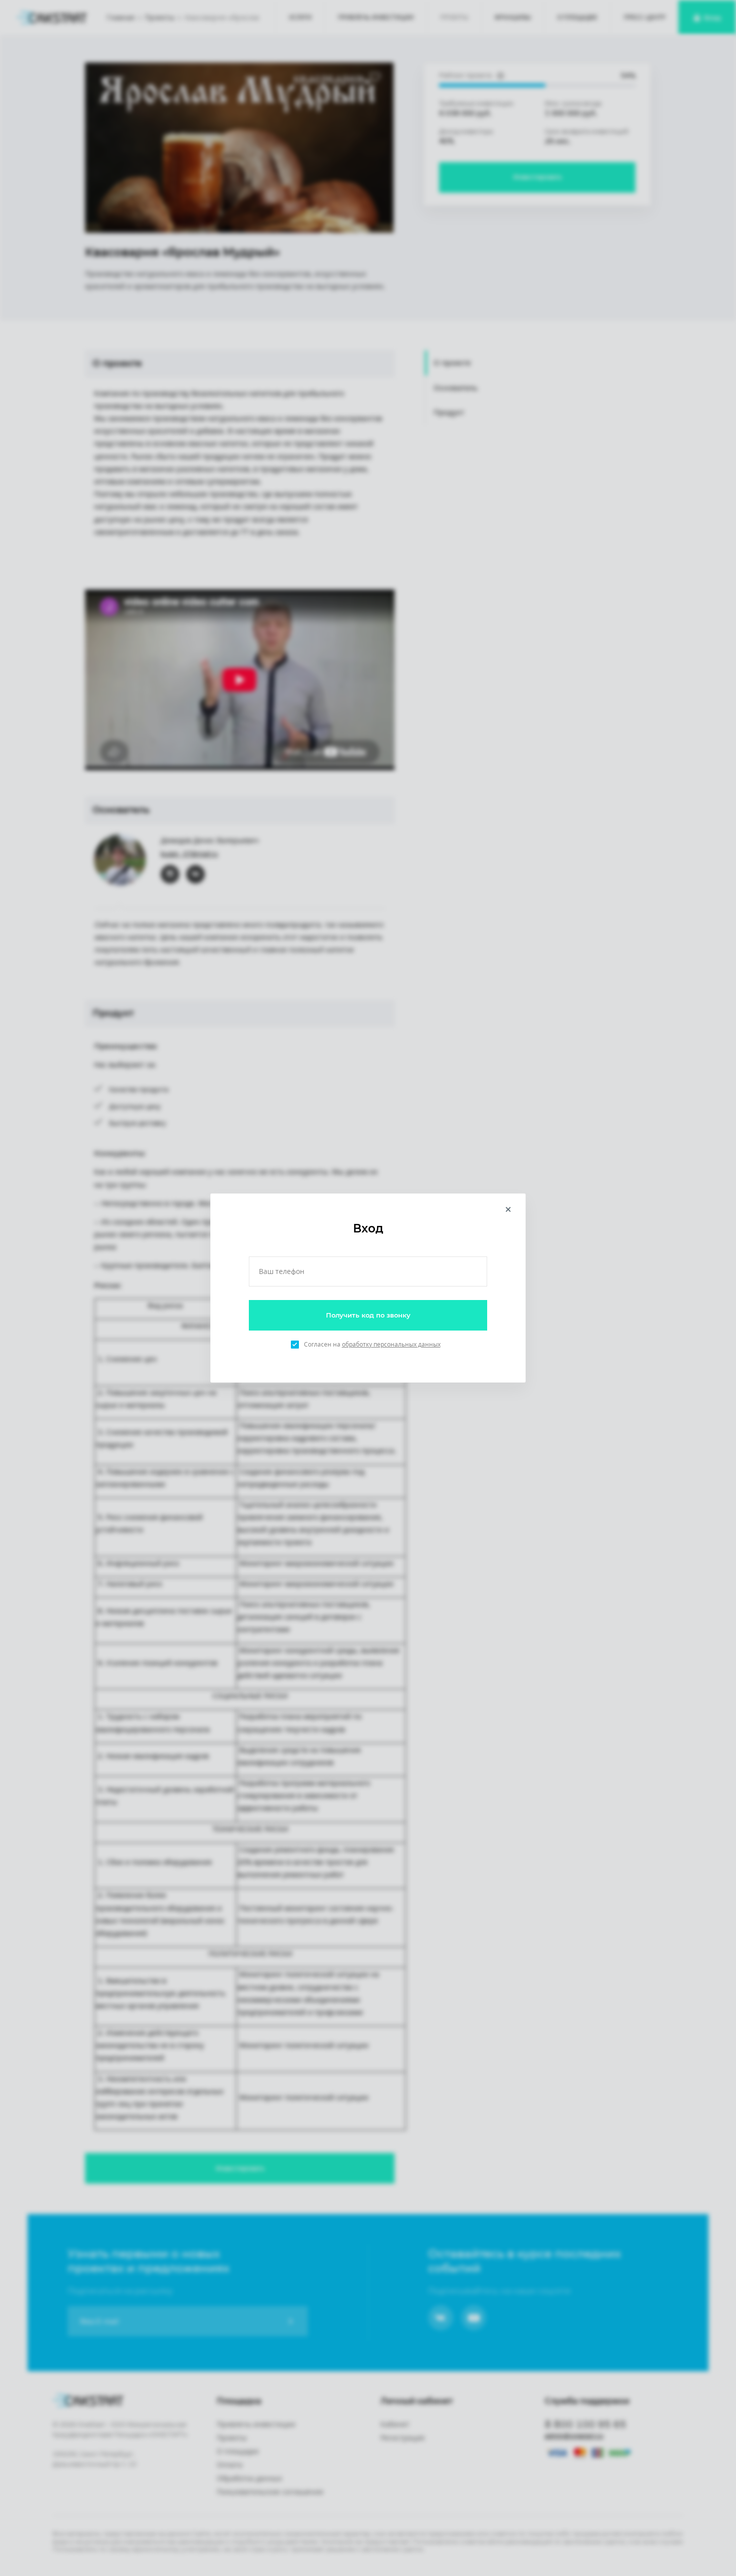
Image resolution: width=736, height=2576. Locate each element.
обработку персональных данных (391, 1344)
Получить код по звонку (368, 1315)
